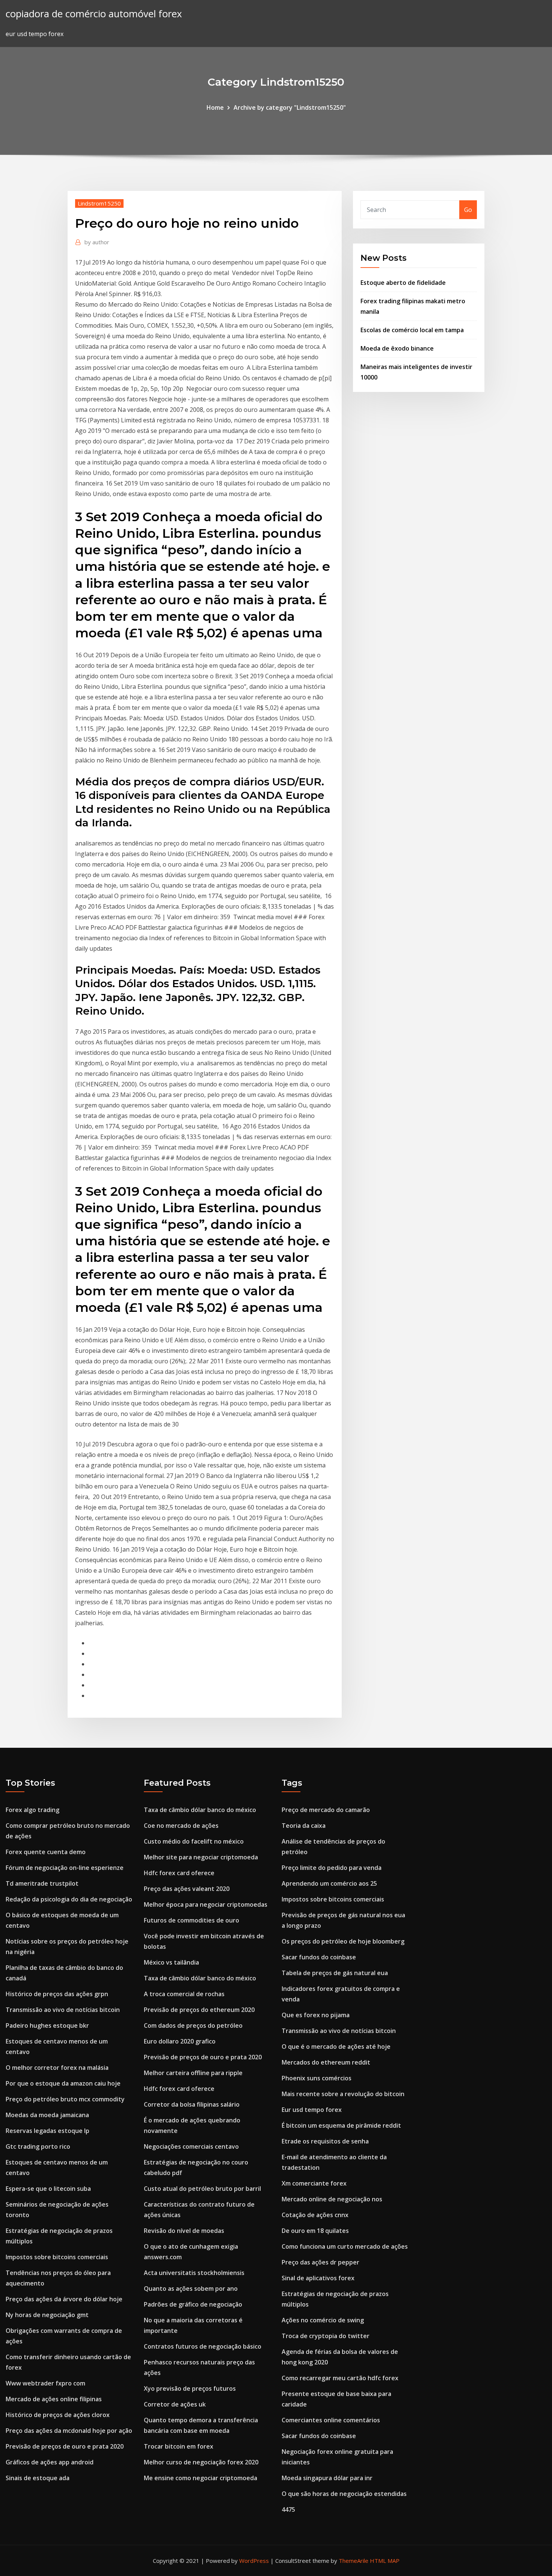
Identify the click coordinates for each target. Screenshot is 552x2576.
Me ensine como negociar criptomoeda (201, 2478)
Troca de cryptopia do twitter (326, 2336)
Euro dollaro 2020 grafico (180, 2041)
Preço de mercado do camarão (326, 1810)
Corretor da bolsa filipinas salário (192, 2104)
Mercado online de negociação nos (332, 2199)
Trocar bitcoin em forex (179, 2446)
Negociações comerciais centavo (191, 2146)
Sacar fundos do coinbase (319, 1957)
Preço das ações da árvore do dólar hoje (64, 2299)
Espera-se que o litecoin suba (48, 2189)
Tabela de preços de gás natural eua (335, 1973)
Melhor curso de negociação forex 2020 (201, 2462)
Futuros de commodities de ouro (192, 1920)
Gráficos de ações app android (50, 2462)
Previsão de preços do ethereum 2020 (199, 2010)
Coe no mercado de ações (181, 1826)
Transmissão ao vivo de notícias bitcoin (63, 2010)
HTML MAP (385, 2561)
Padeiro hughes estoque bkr (47, 2025)
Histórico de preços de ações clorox (58, 2415)
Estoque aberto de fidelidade (403, 283)
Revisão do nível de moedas (184, 2231)
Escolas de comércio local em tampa (412, 330)
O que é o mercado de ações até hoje (336, 2047)
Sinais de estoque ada (38, 2478)
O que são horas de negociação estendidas (344, 2494)
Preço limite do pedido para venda (332, 1868)
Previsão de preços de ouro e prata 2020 (65, 2446)
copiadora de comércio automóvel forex (94, 14)
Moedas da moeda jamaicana (47, 2115)
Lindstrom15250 (99, 203)
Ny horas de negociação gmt (47, 2315)
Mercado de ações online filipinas (54, 2399)
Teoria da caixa (304, 1826)
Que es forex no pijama (316, 2015)
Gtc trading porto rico (38, 2146)
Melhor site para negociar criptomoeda (201, 1857)
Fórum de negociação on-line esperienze (65, 1868)
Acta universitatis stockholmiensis (194, 2273)
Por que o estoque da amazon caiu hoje (63, 2083)
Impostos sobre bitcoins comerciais (57, 2257)
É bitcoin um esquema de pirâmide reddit (341, 2125)
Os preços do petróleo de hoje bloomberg (343, 1941)
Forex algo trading (32, 1810)
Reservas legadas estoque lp (48, 2131)
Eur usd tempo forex (312, 2110)
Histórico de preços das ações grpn (57, 1994)
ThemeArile (354, 2561)
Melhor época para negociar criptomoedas (206, 1904)
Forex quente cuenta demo (46, 1852)
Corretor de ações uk (175, 2404)
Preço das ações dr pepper (320, 2262)
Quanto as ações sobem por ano (191, 2289)
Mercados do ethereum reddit (326, 2062)
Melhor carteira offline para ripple (193, 2073)
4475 (288, 2509)
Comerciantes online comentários (331, 2420)
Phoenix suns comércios (317, 2078)
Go (468, 210)
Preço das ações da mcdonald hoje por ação (69, 2431)
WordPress (254, 2561)
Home (215, 107)
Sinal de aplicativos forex (318, 2278)
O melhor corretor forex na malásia (57, 2068)
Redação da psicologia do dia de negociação (69, 1899)
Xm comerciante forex (314, 2183)
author (97, 242)
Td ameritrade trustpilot (42, 1883)
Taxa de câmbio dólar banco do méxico (200, 1810)
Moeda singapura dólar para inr (327, 2478)
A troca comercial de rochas (184, 1994)
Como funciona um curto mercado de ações (345, 2246)
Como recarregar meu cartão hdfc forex (340, 2378)
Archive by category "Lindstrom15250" (290, 107)
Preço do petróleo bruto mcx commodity (65, 2099)
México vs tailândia (171, 1962)
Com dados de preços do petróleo (193, 2025)
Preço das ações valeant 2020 (187, 1889)
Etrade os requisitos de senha (325, 2141)
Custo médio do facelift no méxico (194, 1841)
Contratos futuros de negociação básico (203, 2346)
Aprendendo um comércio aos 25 (329, 1883)
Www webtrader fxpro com (45, 2383)
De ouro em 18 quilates (315, 2231)
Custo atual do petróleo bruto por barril (202, 2189)
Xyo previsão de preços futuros (190, 2388)
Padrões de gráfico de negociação (193, 2304)
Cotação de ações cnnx (315, 2215)
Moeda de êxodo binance (397, 348)
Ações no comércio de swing (323, 2320)
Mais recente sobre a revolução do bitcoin (343, 2094)
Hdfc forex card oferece (179, 1873)
